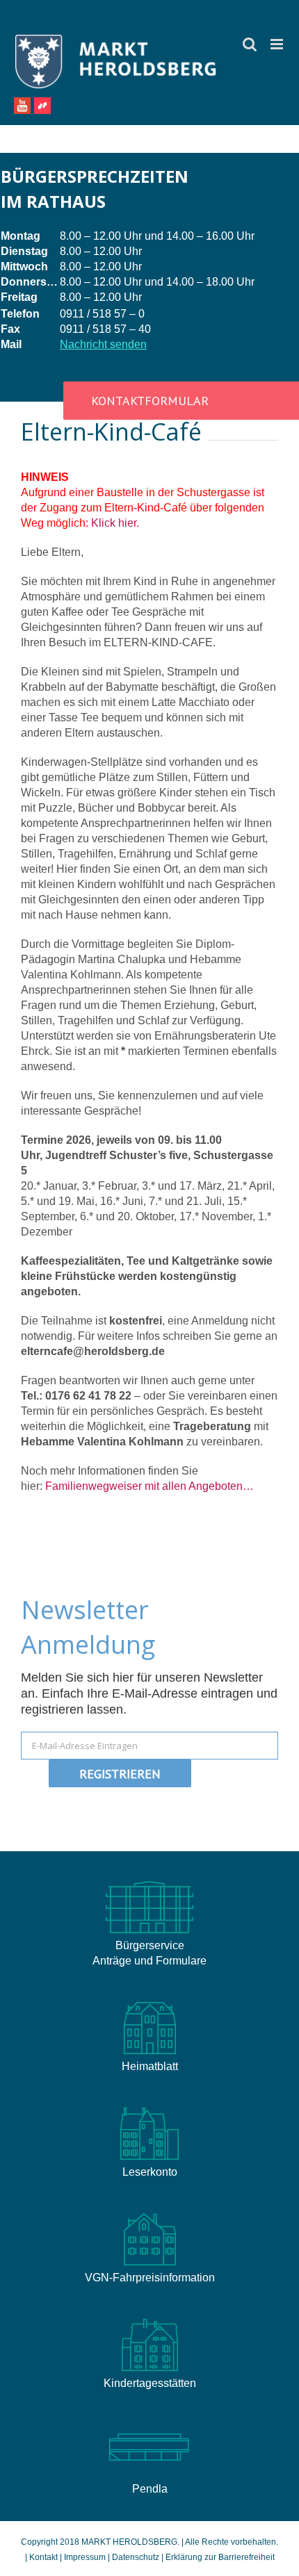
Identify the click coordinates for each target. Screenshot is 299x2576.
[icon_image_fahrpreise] (149, 2213)
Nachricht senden (103, 344)
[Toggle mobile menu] (278, 44)
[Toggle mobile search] (250, 44)
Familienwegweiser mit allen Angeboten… (149, 1486)
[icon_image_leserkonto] (149, 2107)
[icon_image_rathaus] (149, 1881)
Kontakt (45, 2557)
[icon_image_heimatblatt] (149, 2002)
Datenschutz (136, 2557)
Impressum (85, 2557)
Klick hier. (115, 523)
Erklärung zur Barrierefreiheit (220, 2557)
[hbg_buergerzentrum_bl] (149, 2424)
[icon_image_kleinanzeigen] (149, 2319)
